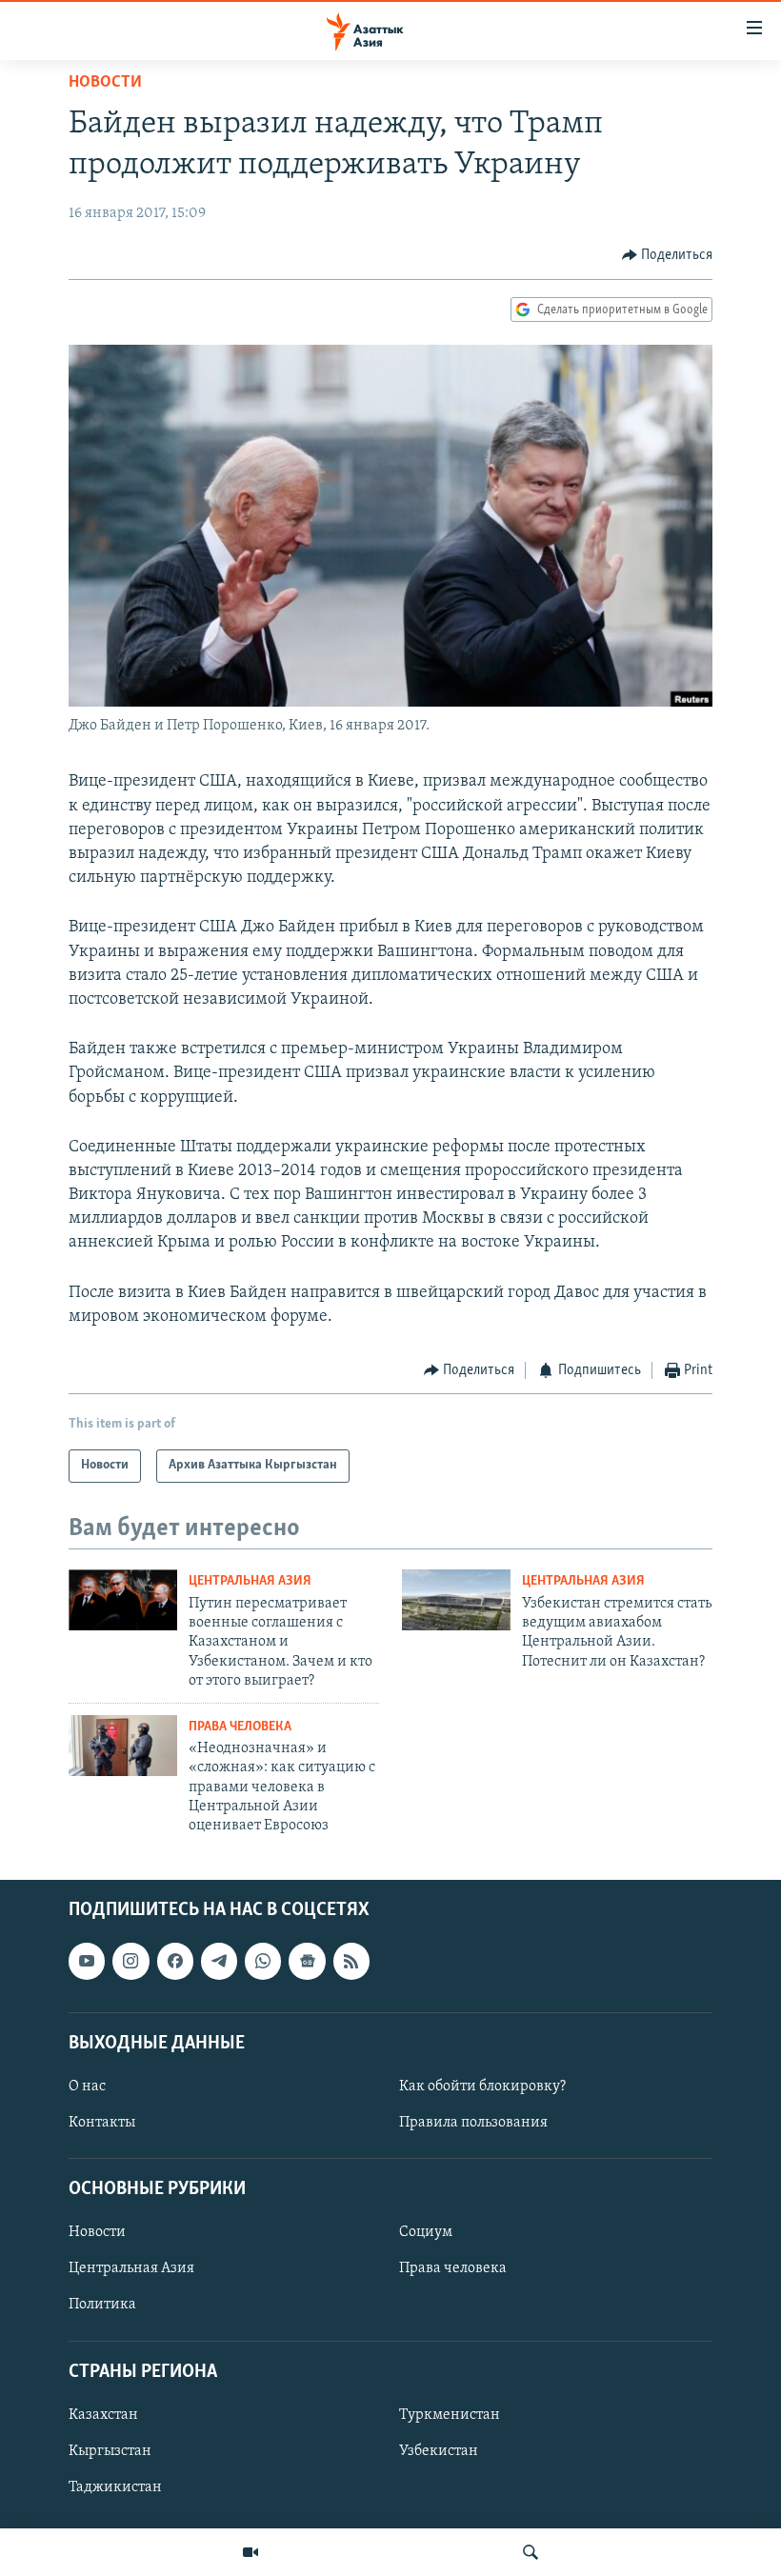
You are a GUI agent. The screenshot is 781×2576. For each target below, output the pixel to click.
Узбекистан (439, 2451)
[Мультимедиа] (250, 2552)
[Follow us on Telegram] (219, 1961)
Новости (105, 83)
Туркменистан (450, 2415)
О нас (87, 2087)
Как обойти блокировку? (482, 2087)
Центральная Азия (250, 1581)
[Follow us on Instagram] (130, 1961)
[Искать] (531, 2552)
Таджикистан (115, 2487)
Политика (102, 2305)
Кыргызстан (110, 2451)
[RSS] (351, 1961)
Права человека (240, 1727)
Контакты (102, 2123)
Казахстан (103, 2415)
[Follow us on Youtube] (87, 1961)
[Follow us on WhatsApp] (263, 1961)
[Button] (668, 255)
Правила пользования (473, 2123)
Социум (426, 2232)
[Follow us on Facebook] (175, 1961)
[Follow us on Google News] (307, 1961)
